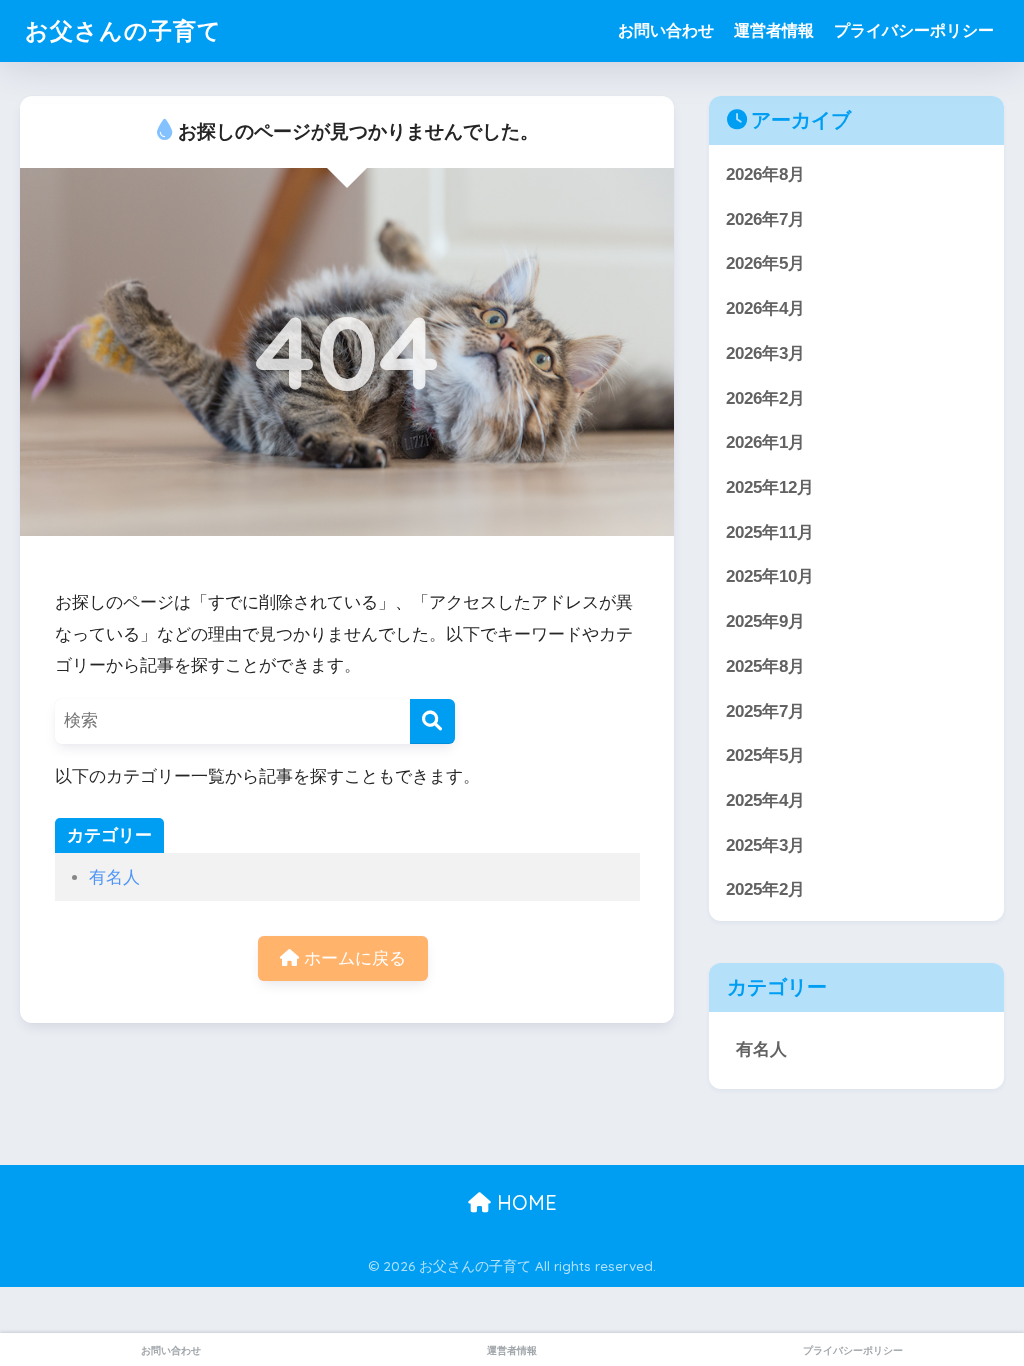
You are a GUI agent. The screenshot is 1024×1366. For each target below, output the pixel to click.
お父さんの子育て (123, 30)
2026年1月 (765, 442)
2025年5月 (765, 755)
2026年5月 (765, 263)
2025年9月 (765, 621)
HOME (524, 1202)
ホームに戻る (352, 958)
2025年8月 (765, 666)
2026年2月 (765, 398)
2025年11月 (770, 532)
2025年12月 (770, 487)
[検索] (432, 721)
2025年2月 (765, 889)
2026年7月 (765, 219)
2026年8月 (765, 174)
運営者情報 (774, 30)
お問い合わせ (666, 30)
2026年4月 (765, 308)
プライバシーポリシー (914, 30)
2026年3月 (765, 353)
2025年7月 (765, 711)
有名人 (114, 877)
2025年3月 (765, 845)
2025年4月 (765, 800)
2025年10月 (770, 576)
